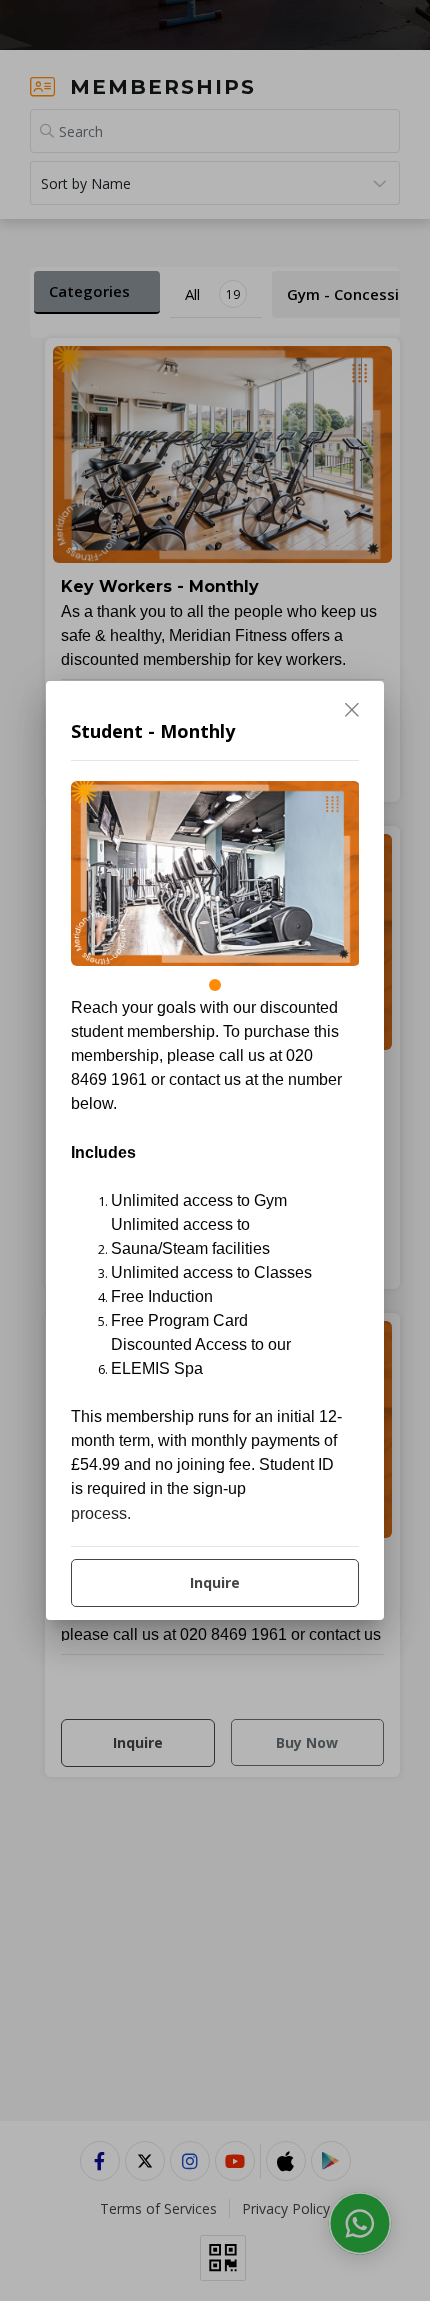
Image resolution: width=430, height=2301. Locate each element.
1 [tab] (215, 985)
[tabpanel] (215, 873)
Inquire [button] (215, 1582)
